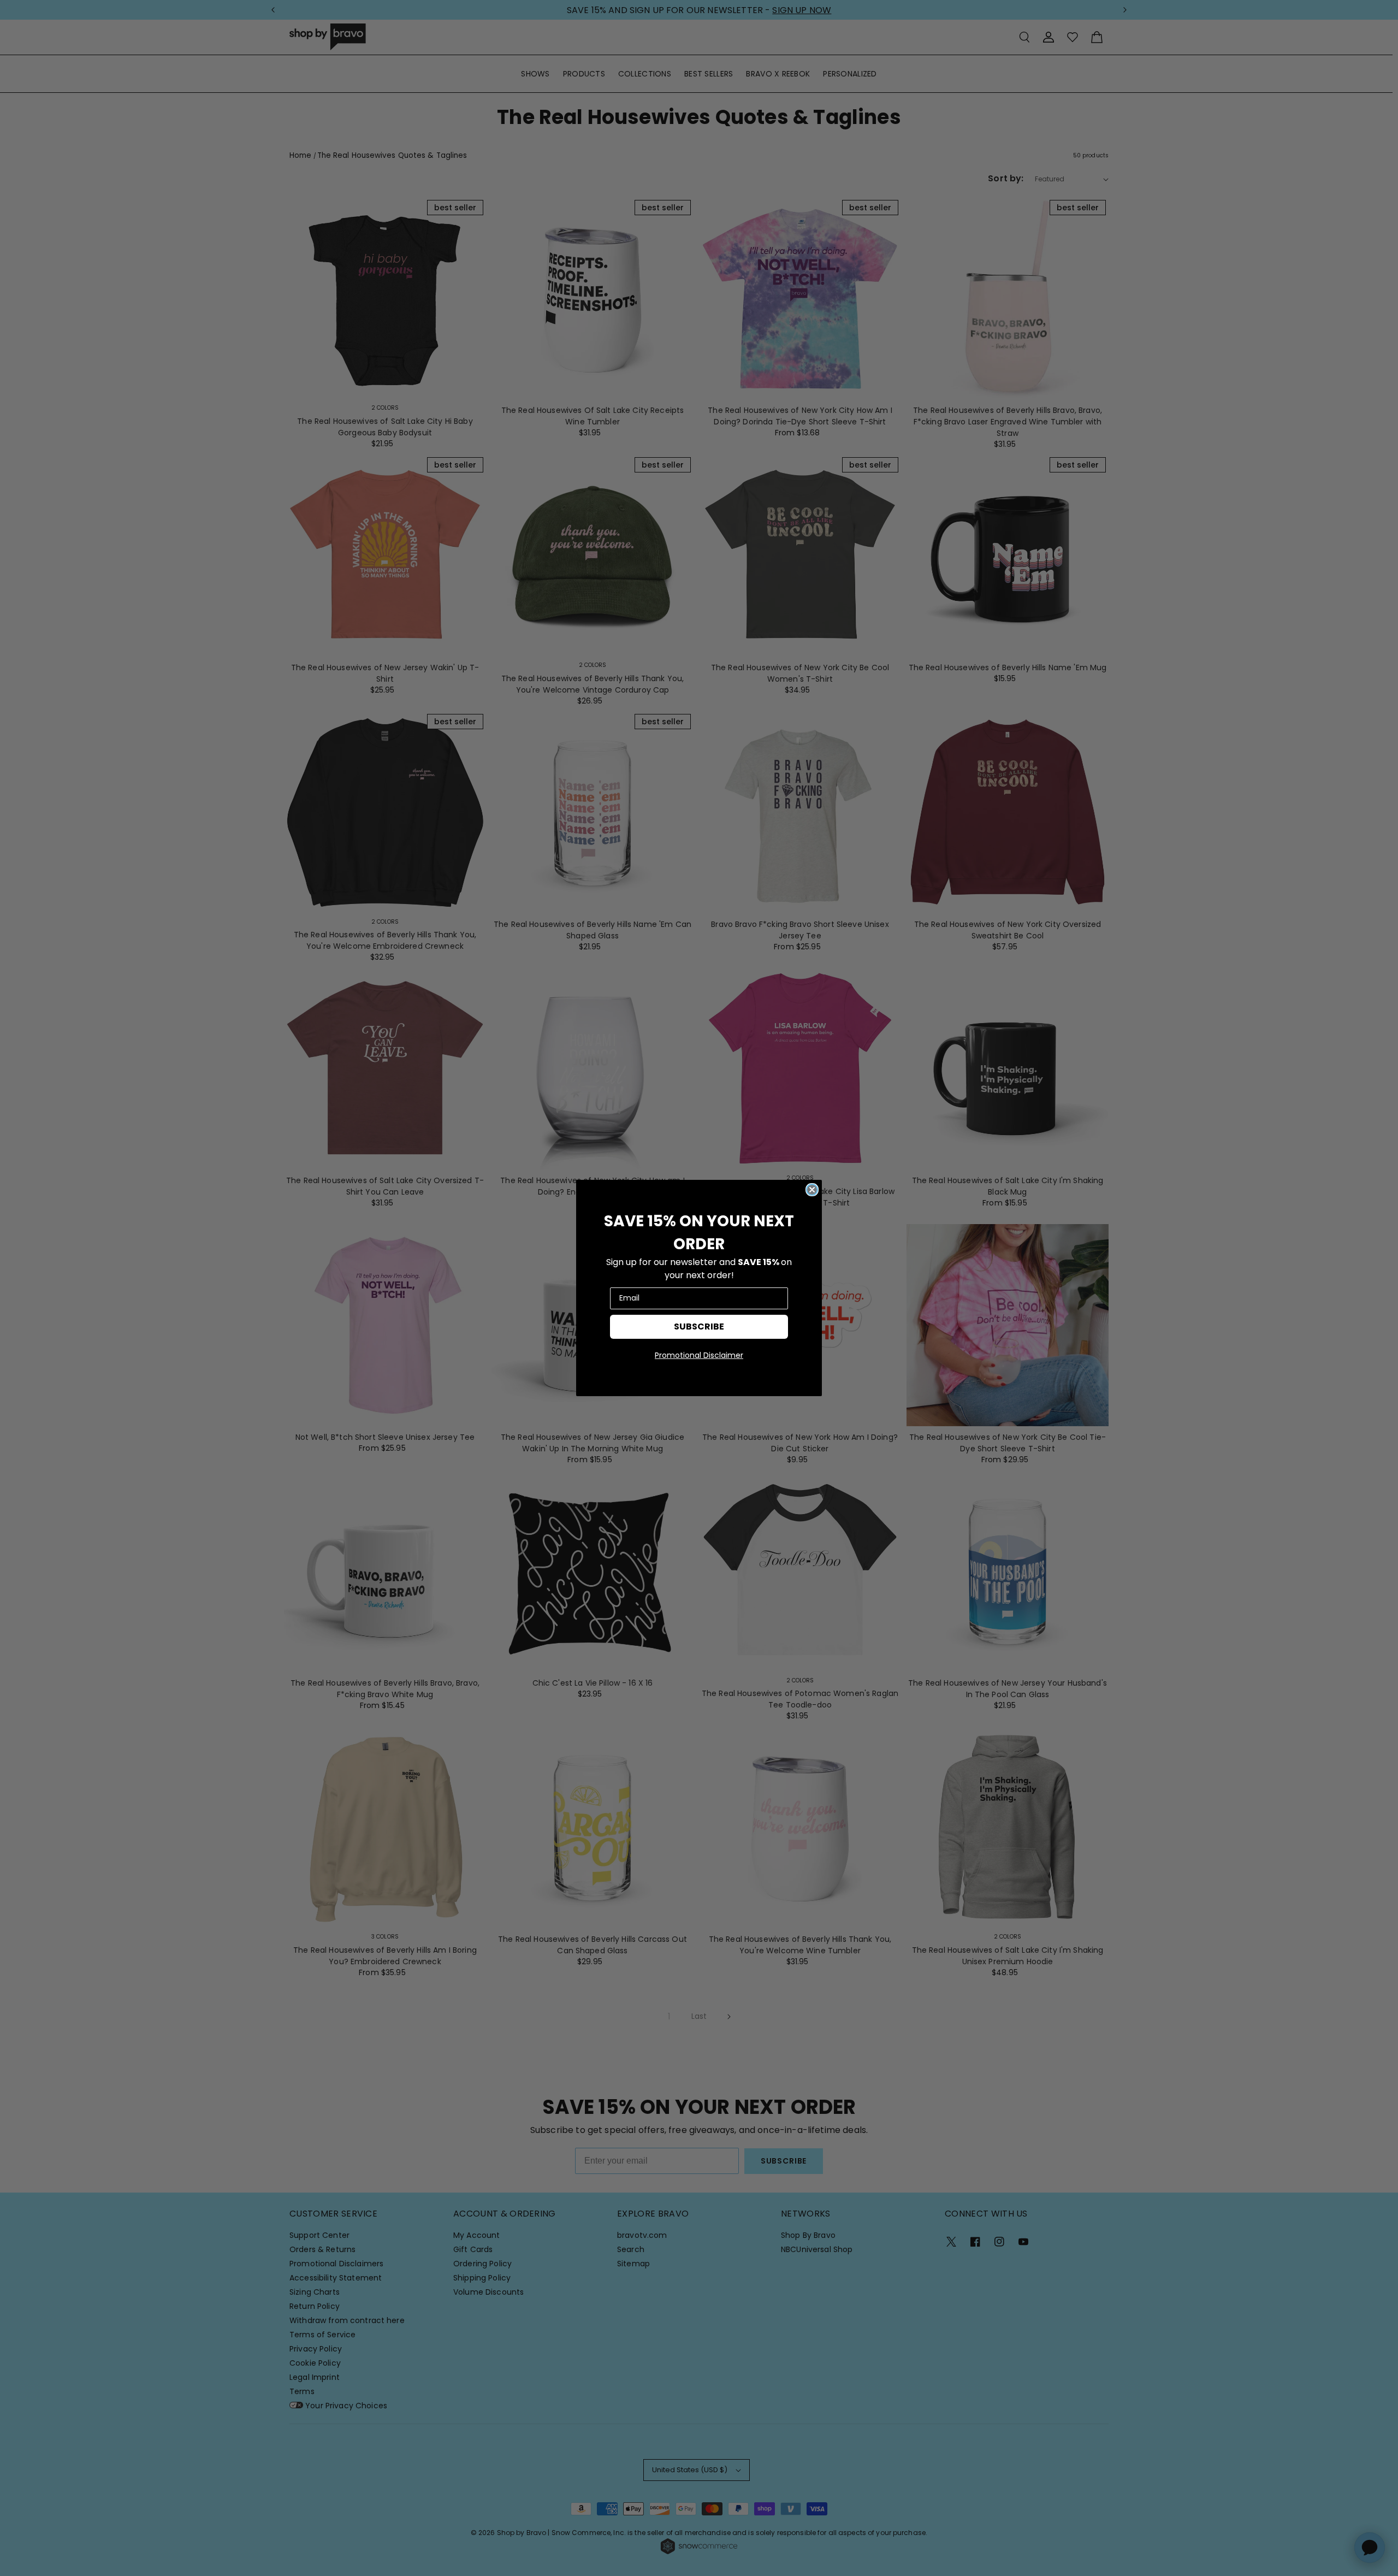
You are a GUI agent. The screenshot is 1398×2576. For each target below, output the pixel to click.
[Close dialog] (812, 1190)
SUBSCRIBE (699, 1327)
